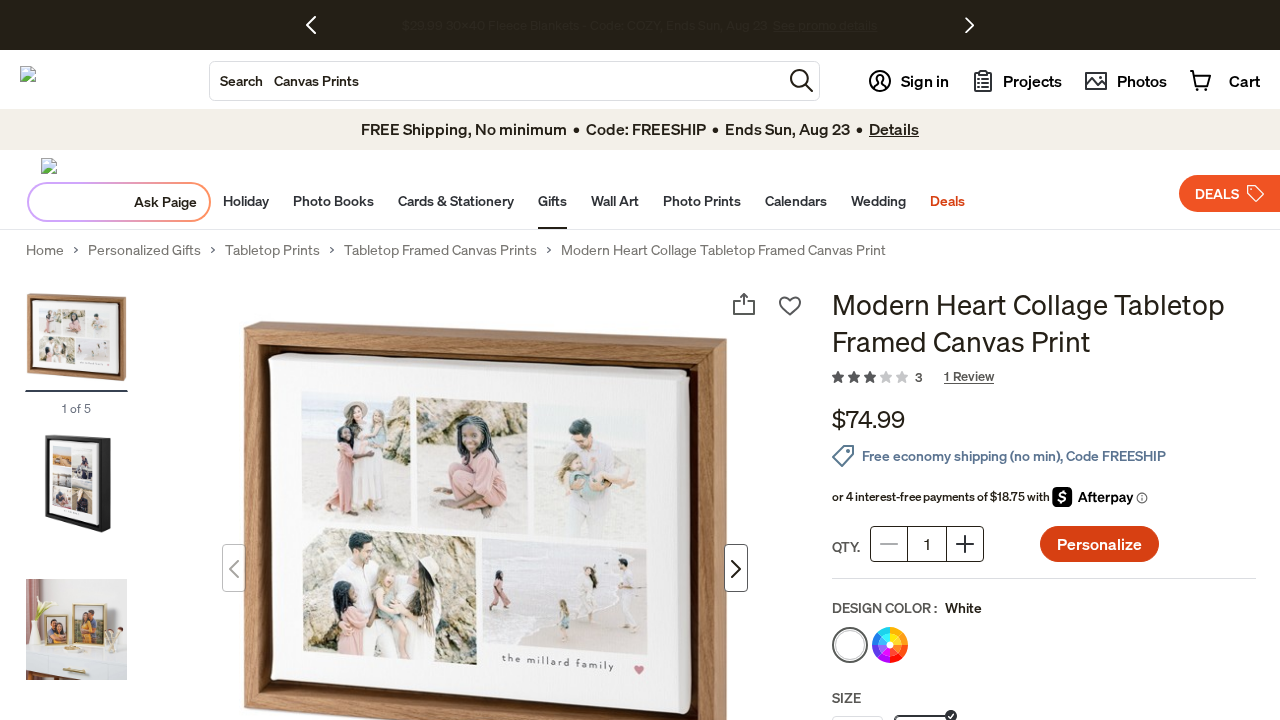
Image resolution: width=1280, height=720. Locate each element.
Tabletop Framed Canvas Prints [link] (440, 250)
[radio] (850, 645)
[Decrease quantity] (889, 544)
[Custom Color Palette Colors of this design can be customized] (890, 645)
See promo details (896, 25)
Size (846, 697)
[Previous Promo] (318, 25)
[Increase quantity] (965, 544)
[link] (1044, 378)
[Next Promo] (969, 25)
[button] (801, 80)
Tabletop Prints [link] (272, 250)
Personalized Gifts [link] (144, 250)
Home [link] (45, 250)
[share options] (744, 304)
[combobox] (496, 81)
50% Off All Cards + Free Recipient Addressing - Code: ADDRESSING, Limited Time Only (585, 25)
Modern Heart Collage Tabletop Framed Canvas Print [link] (723, 250)
